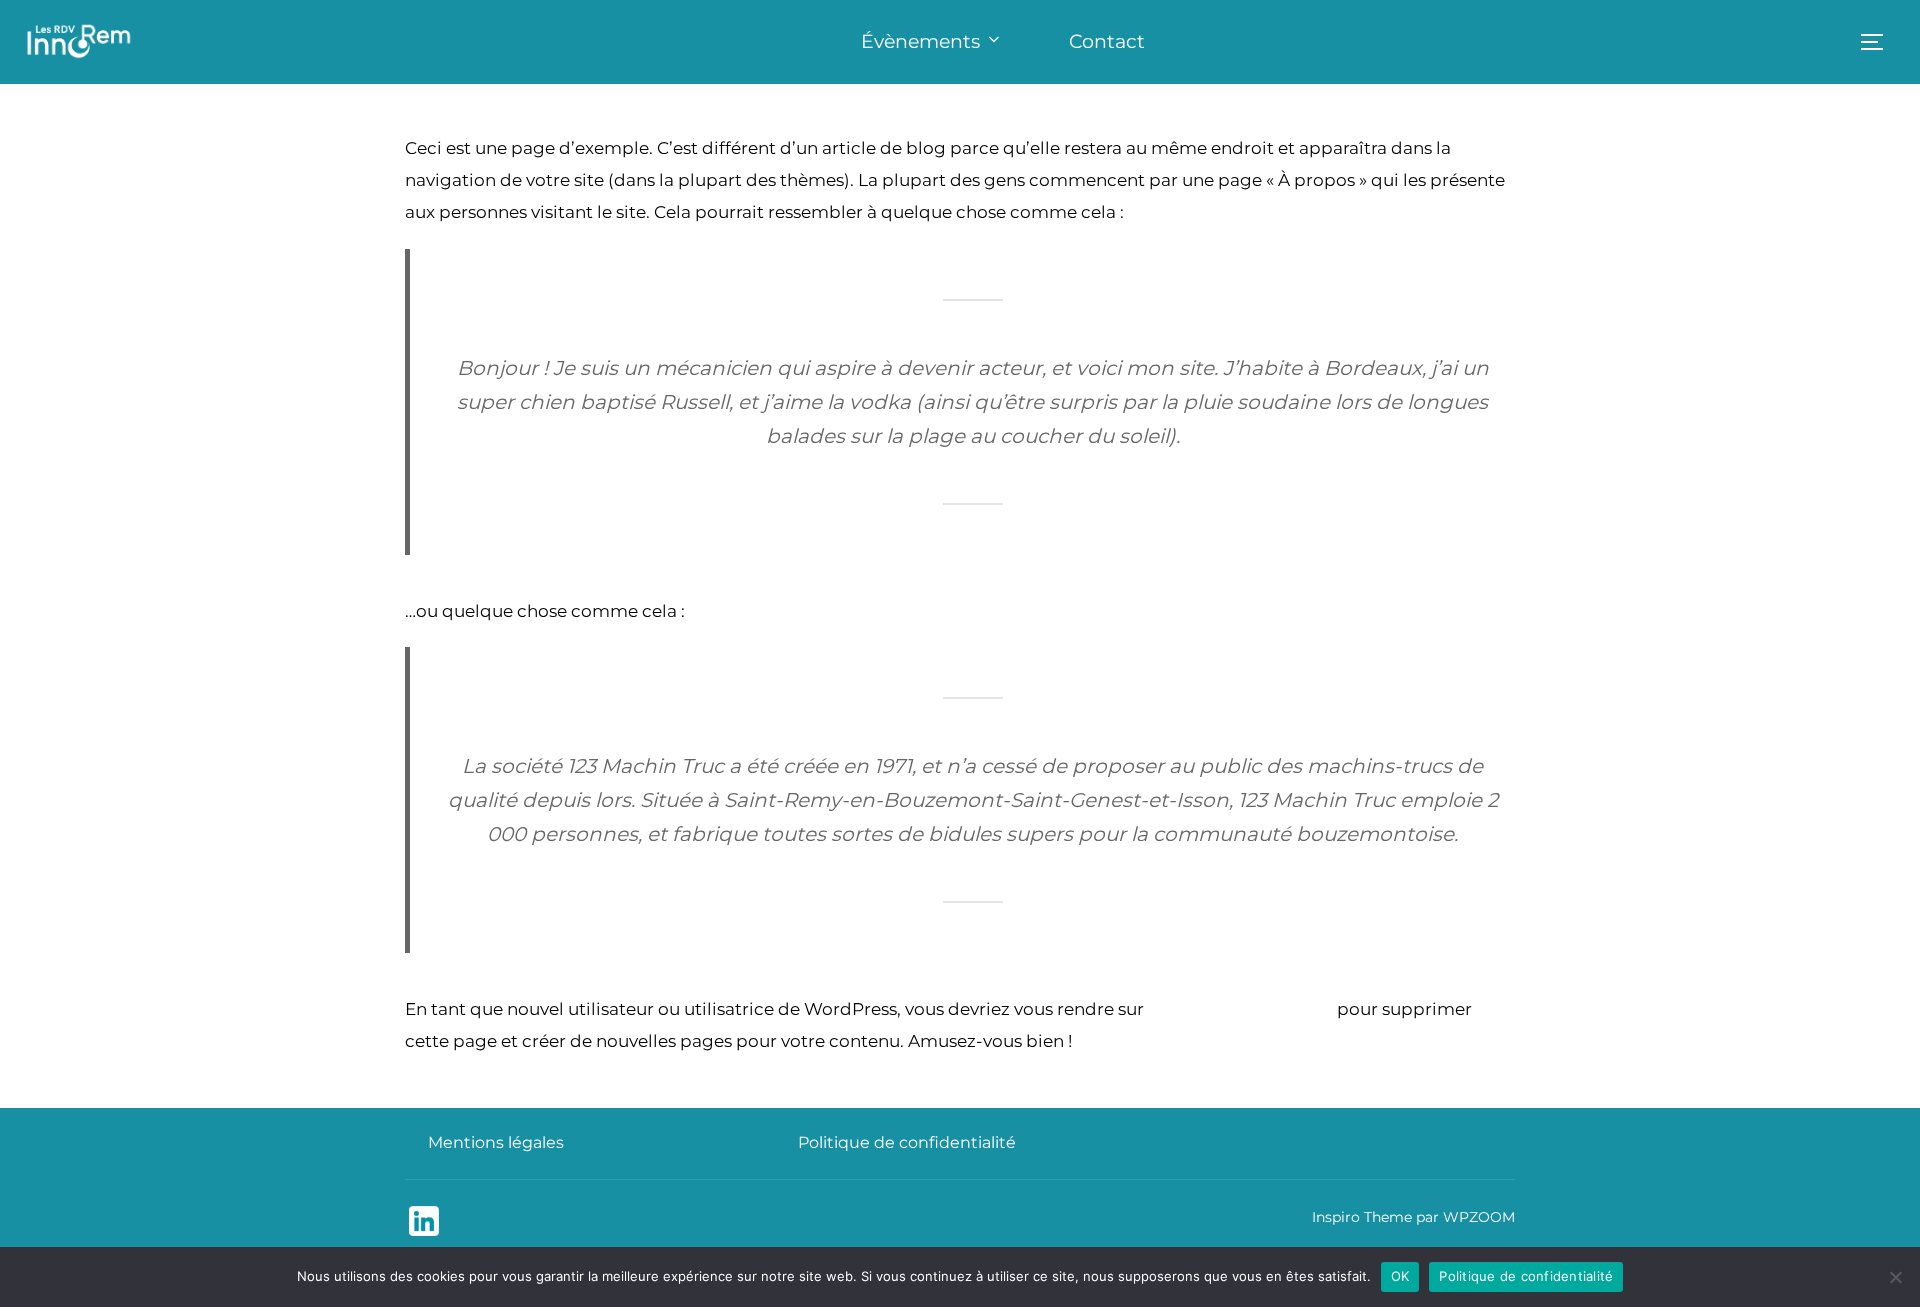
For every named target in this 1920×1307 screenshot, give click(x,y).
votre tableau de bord (1240, 1009)
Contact (1107, 41)
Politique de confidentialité (907, 1142)
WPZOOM (1479, 1217)
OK (1400, 1276)
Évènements (920, 41)
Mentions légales (496, 1142)
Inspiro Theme (1362, 1217)
